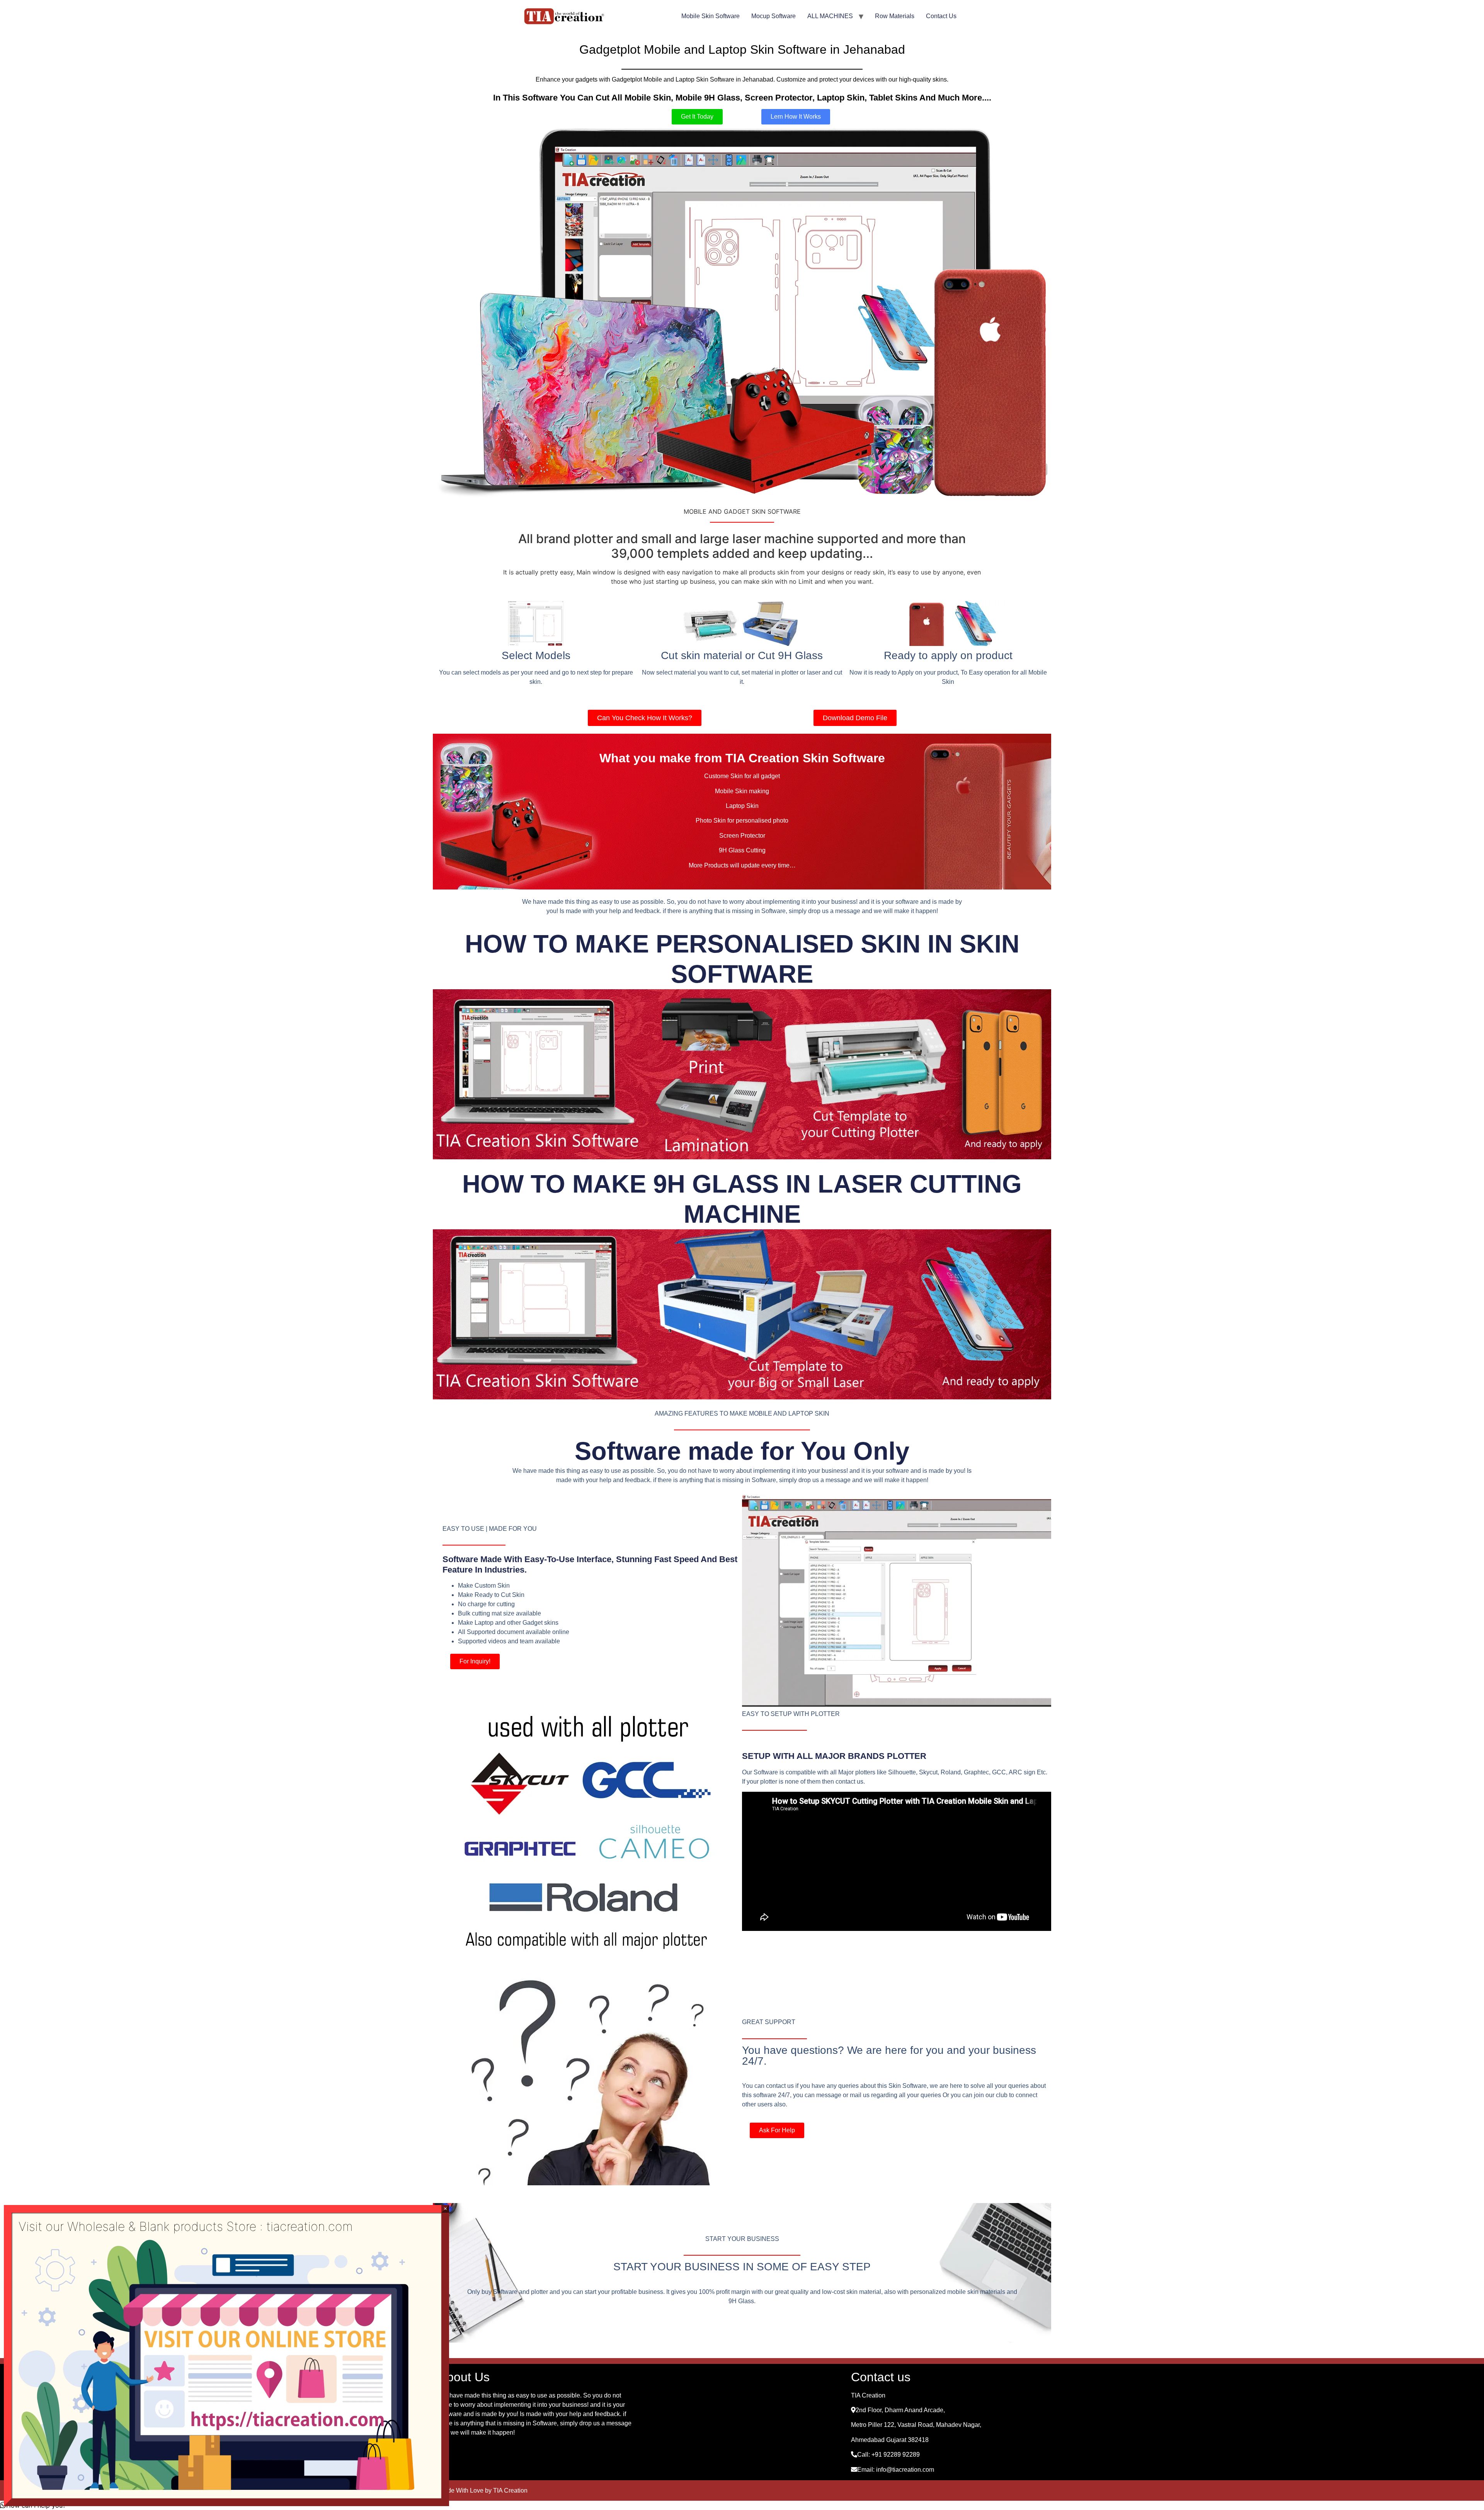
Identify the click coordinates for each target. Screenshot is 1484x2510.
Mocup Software (773, 16)
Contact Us (941, 16)
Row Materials (895, 16)
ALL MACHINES (830, 16)
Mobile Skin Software (711, 16)
